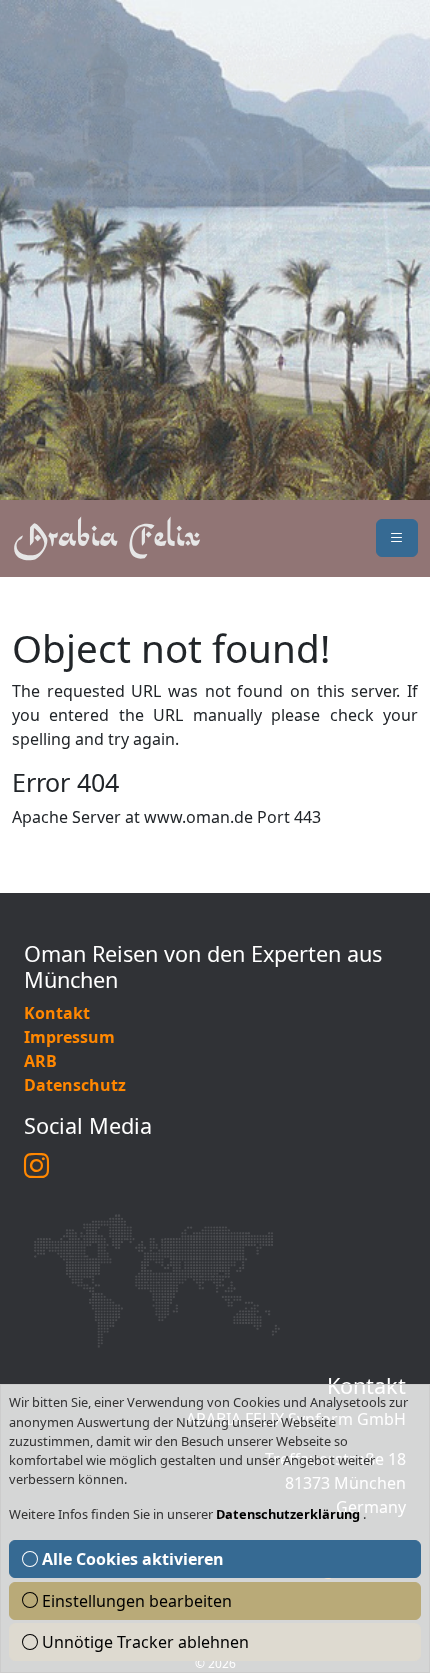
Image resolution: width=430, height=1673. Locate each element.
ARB (40, 1061)
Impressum (69, 1037)
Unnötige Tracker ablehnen (143, 1642)
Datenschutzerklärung (289, 1514)
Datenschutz (75, 1085)
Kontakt (57, 1013)
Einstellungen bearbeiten (135, 1601)
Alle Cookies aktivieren (131, 1559)
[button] (397, 538)
